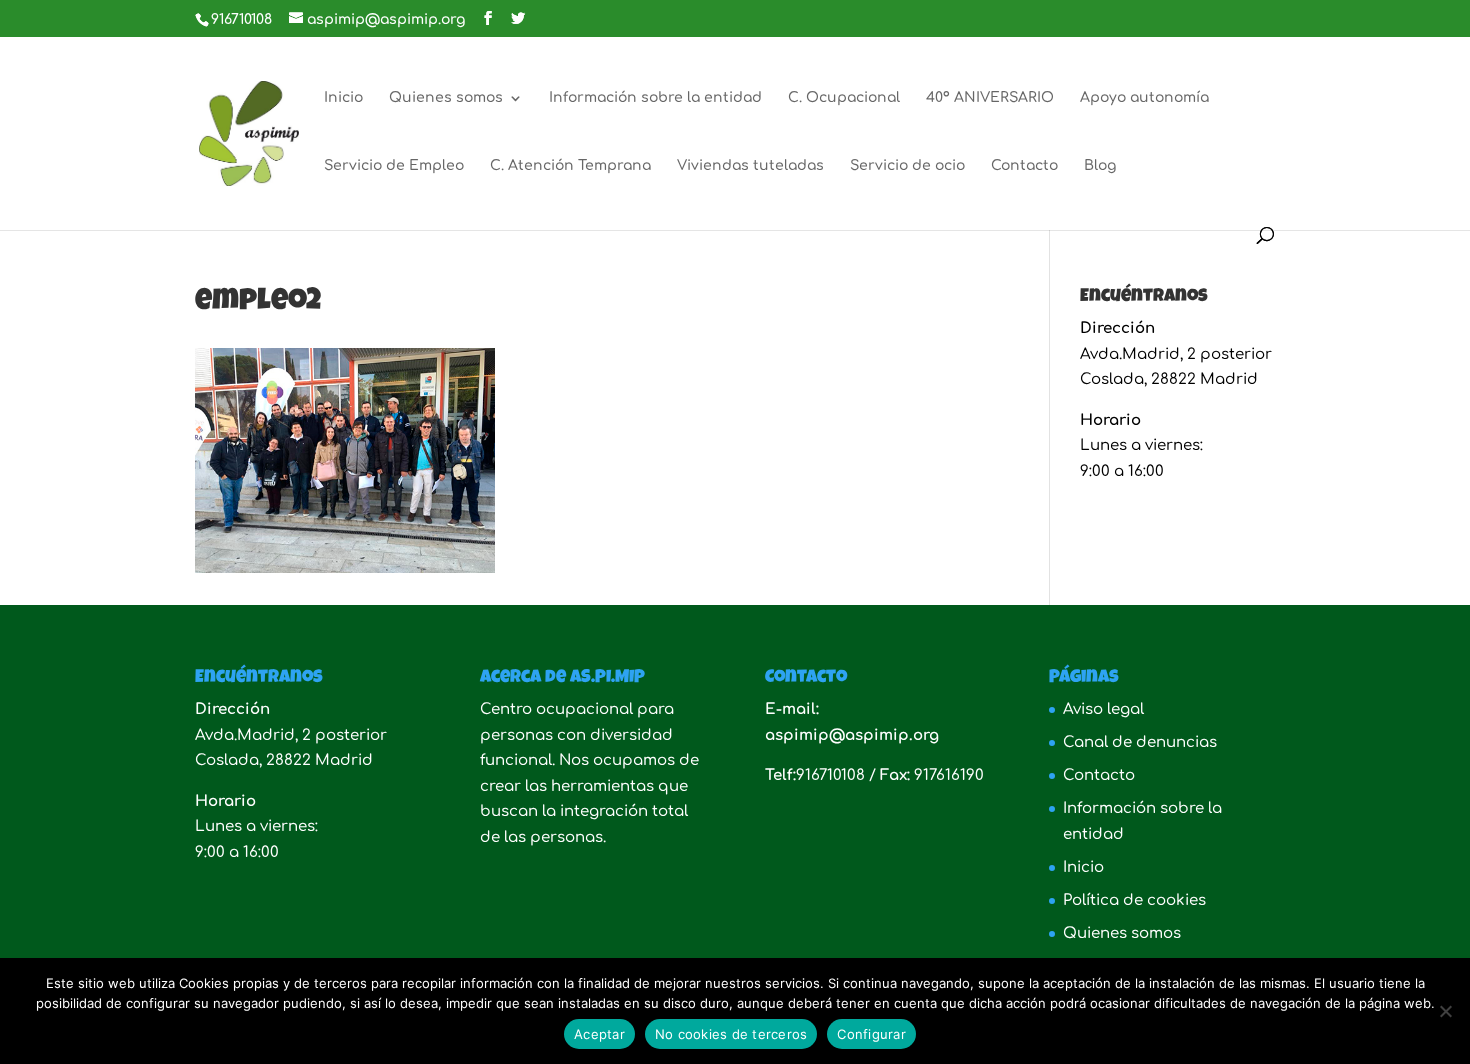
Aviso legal (1103, 709)
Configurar (871, 1034)
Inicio (343, 98)
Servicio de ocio (907, 166)
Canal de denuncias (1140, 742)
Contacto (1024, 166)
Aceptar (599, 1034)
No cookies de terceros (731, 1034)
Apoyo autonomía (1144, 98)
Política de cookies (1134, 900)
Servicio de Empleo (394, 166)
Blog (1100, 166)
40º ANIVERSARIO (990, 98)
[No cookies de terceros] (1445, 1011)
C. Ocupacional (844, 98)
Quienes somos (446, 98)
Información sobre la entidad (655, 98)
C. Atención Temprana (570, 166)
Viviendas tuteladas (750, 166)
